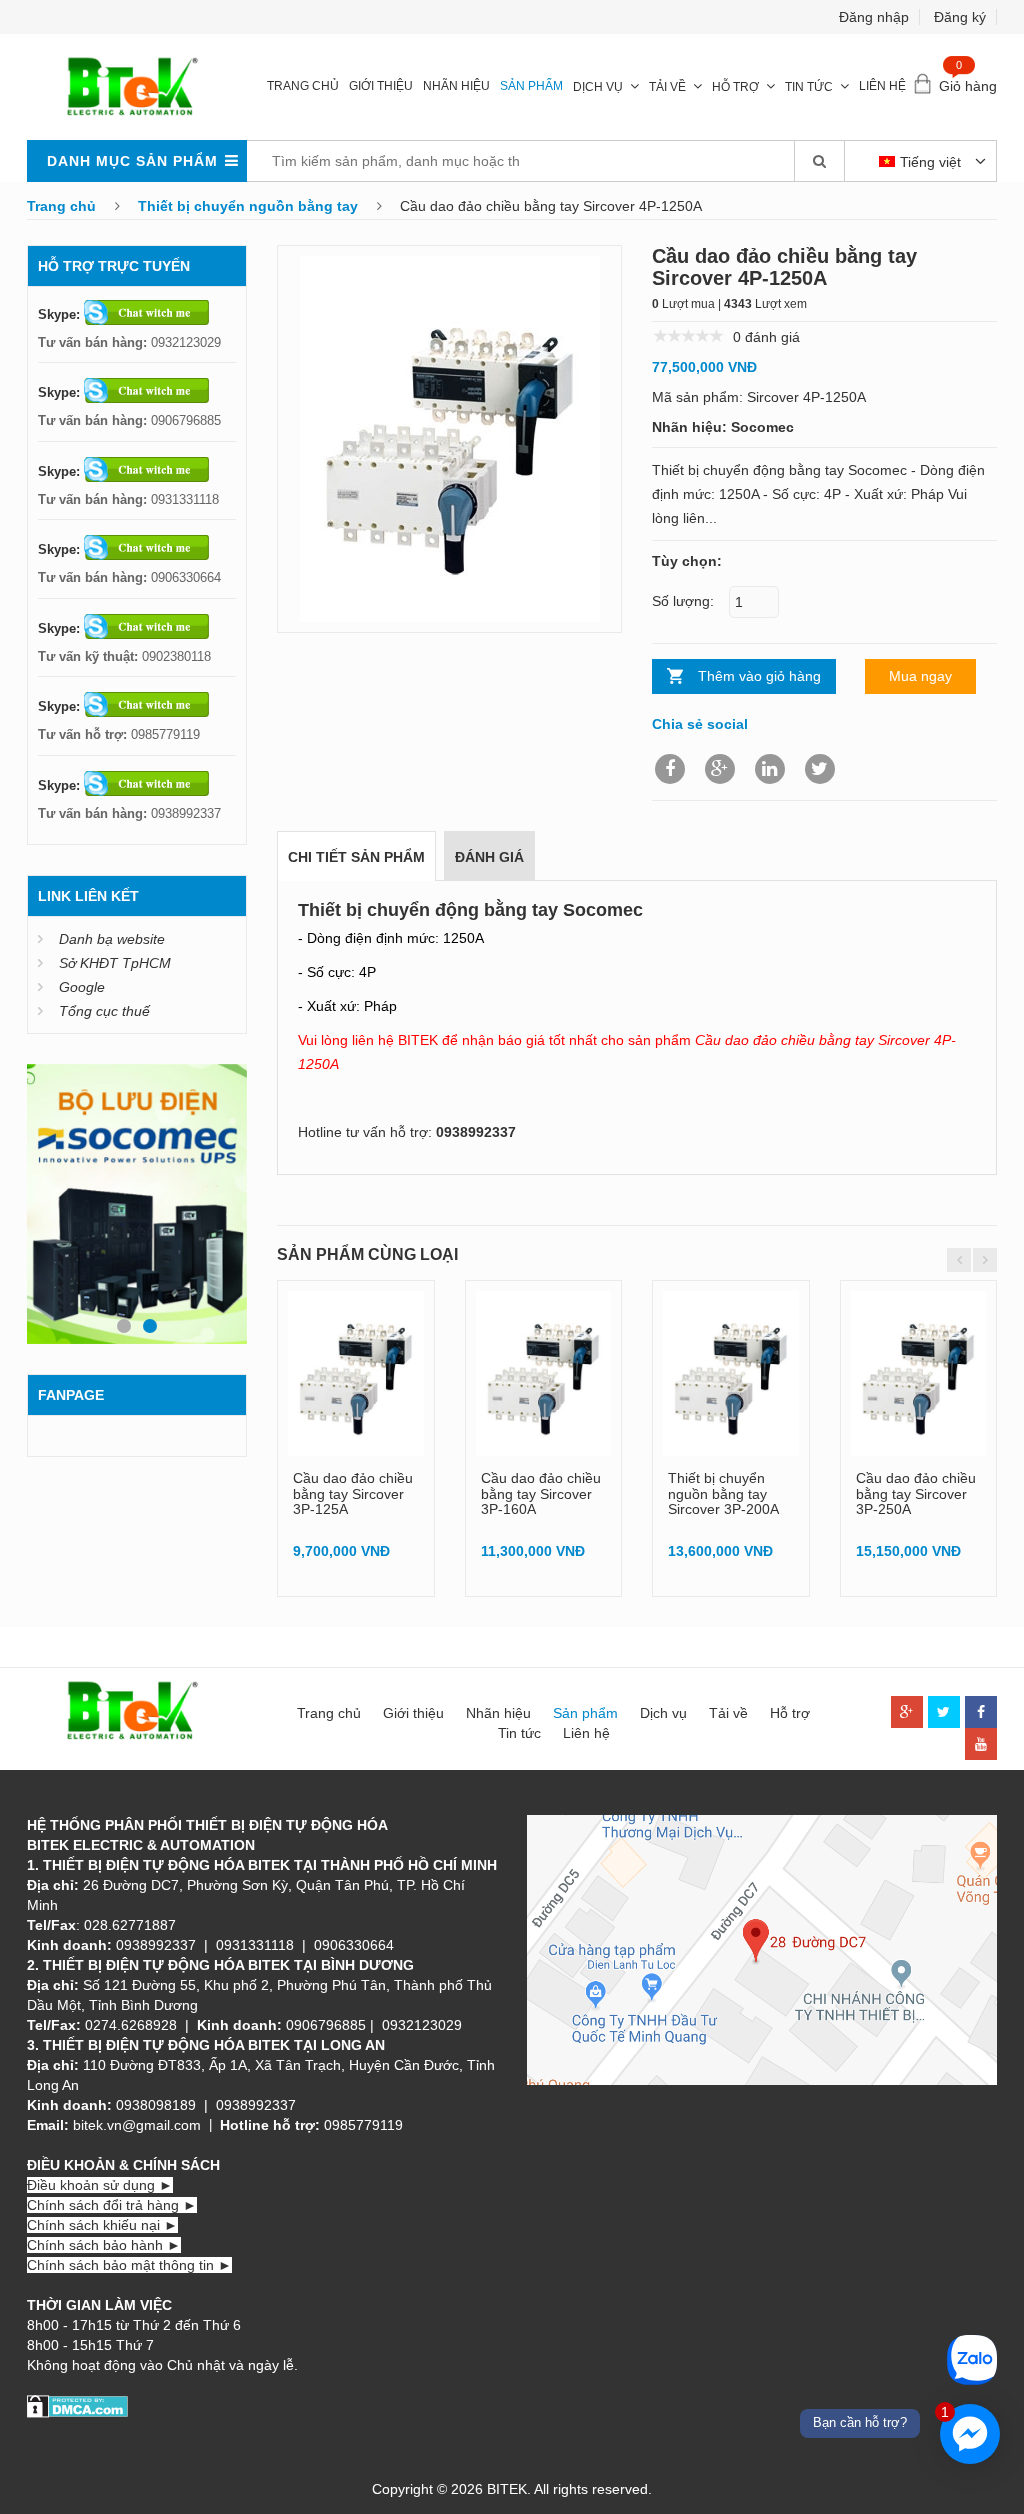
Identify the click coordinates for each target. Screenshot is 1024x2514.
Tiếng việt (932, 162)
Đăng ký (960, 17)
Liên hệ (882, 86)
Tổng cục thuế (104, 1011)
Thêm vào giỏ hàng (759, 676)
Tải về (667, 87)
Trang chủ (303, 86)
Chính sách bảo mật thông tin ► (129, 2265)
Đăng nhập (874, 17)
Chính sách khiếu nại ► (102, 2225)
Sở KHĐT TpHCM (115, 963)
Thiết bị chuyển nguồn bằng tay (248, 206)
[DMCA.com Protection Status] (77, 2405)
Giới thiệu (381, 86)
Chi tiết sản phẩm (356, 857)
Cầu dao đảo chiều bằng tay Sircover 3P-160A (541, 1493)
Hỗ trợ (735, 87)
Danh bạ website (112, 939)
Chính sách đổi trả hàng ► (112, 2205)
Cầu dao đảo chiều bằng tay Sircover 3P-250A (916, 1493)
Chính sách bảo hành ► (104, 2245)
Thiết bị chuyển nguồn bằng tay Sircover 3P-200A (723, 1493)
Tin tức (809, 87)
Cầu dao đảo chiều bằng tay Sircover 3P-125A (353, 1493)
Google (82, 987)
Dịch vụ (598, 87)
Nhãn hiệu (456, 86)
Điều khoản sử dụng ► (100, 2185)
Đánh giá (489, 857)
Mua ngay (920, 676)
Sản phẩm (531, 86)
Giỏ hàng (968, 86)
